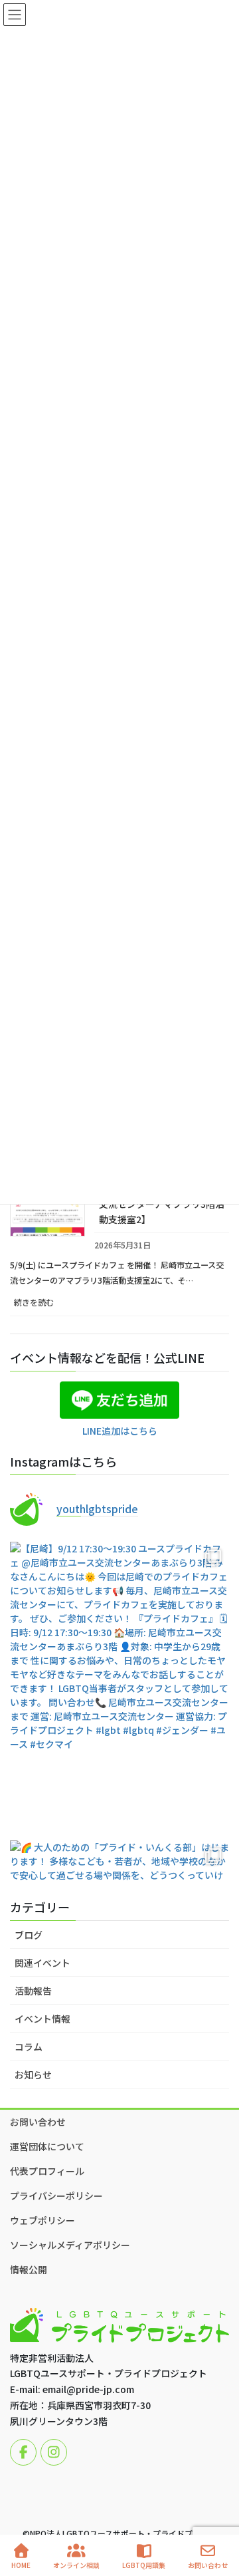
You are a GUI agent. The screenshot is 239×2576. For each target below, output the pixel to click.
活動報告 (33, 1991)
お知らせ (33, 2075)
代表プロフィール (47, 2171)
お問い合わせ (38, 2122)
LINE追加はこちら (120, 1431)
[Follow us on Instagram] (54, 2452)
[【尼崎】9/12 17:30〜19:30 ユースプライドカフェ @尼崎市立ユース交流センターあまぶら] (119, 1688)
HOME (21, 2565)
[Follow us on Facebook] (23, 2452)
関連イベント (42, 1963)
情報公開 (29, 2269)
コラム (29, 2047)
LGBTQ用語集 (144, 2565)
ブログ (29, 1935)
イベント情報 (42, 2019)
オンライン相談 (76, 2565)
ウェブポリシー (42, 2220)
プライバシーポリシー (56, 2196)
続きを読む (49, 1306)
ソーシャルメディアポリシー (70, 2245)
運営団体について (47, 2146)
